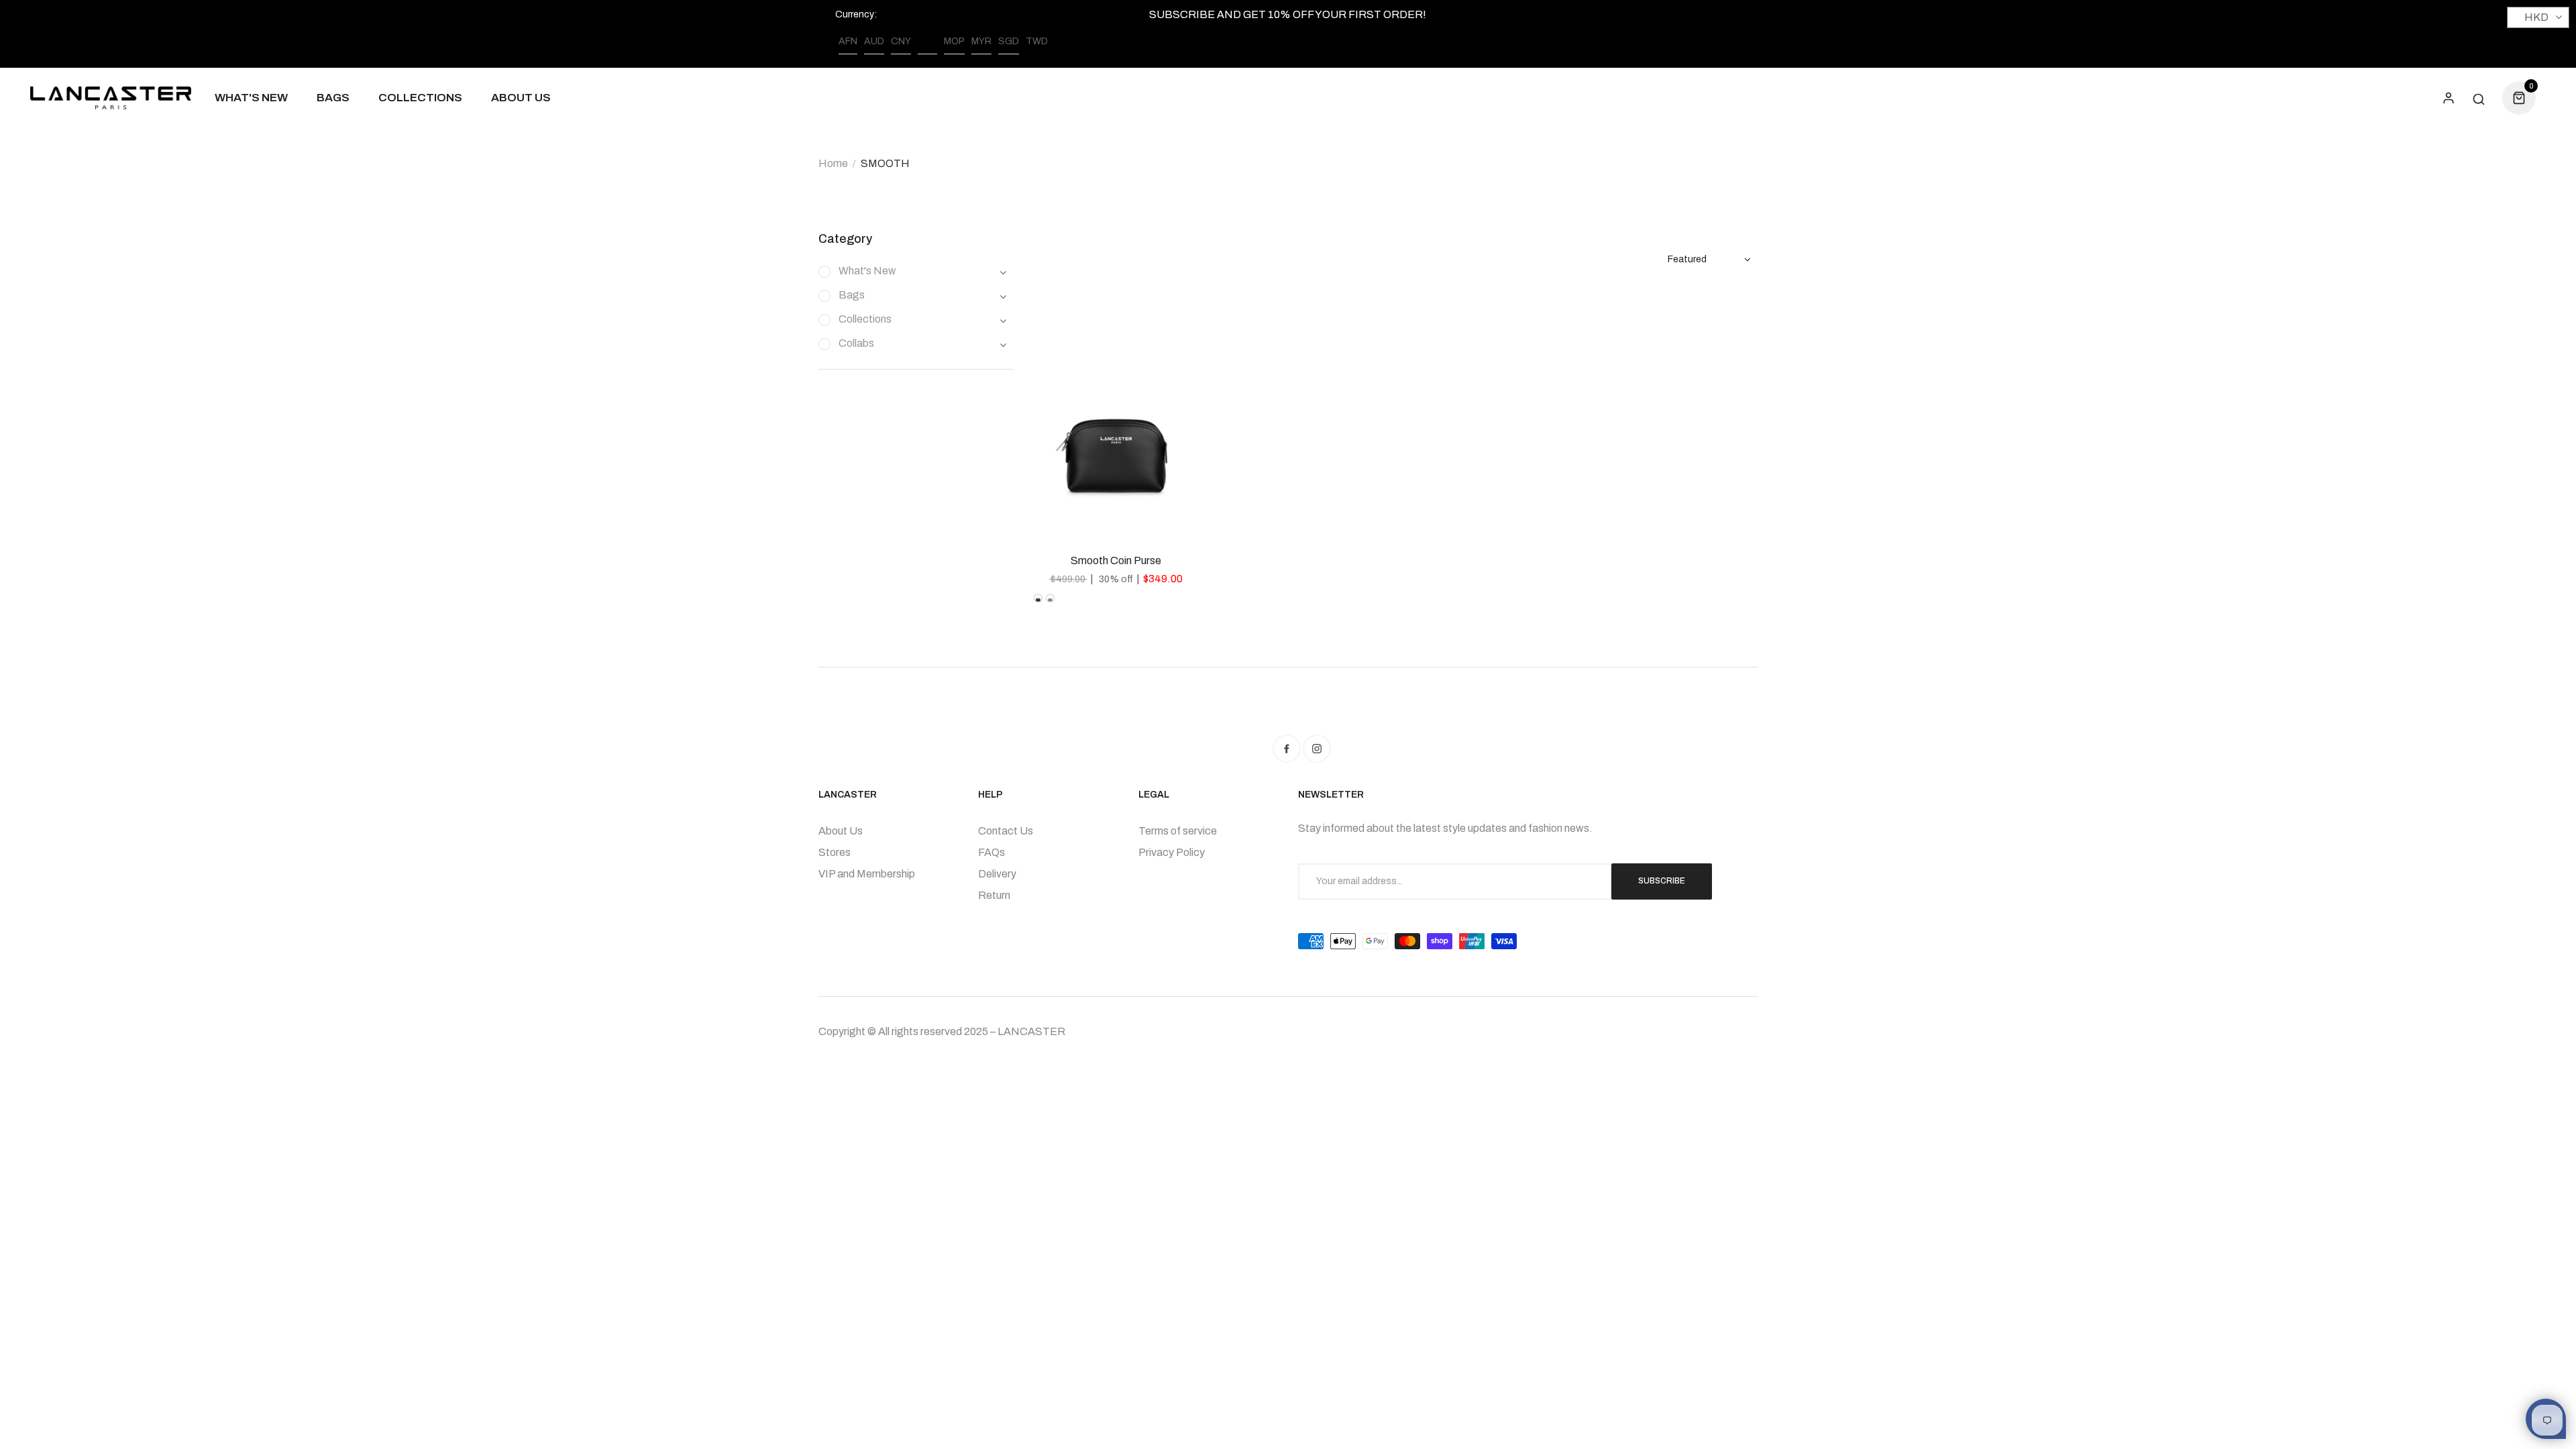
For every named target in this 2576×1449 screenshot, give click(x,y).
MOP (954, 41)
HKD (927, 41)
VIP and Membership (867, 874)
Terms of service (1178, 831)
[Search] (2479, 98)
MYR (981, 41)
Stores (835, 852)
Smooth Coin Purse (1116, 560)
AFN (848, 41)
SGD (1009, 41)
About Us (841, 831)
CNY (901, 41)
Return (994, 895)
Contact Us (1006, 831)
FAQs (991, 852)
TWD (1037, 41)
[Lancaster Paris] (111, 98)
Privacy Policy (1172, 852)
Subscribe (1662, 881)
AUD (874, 41)
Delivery (997, 874)
